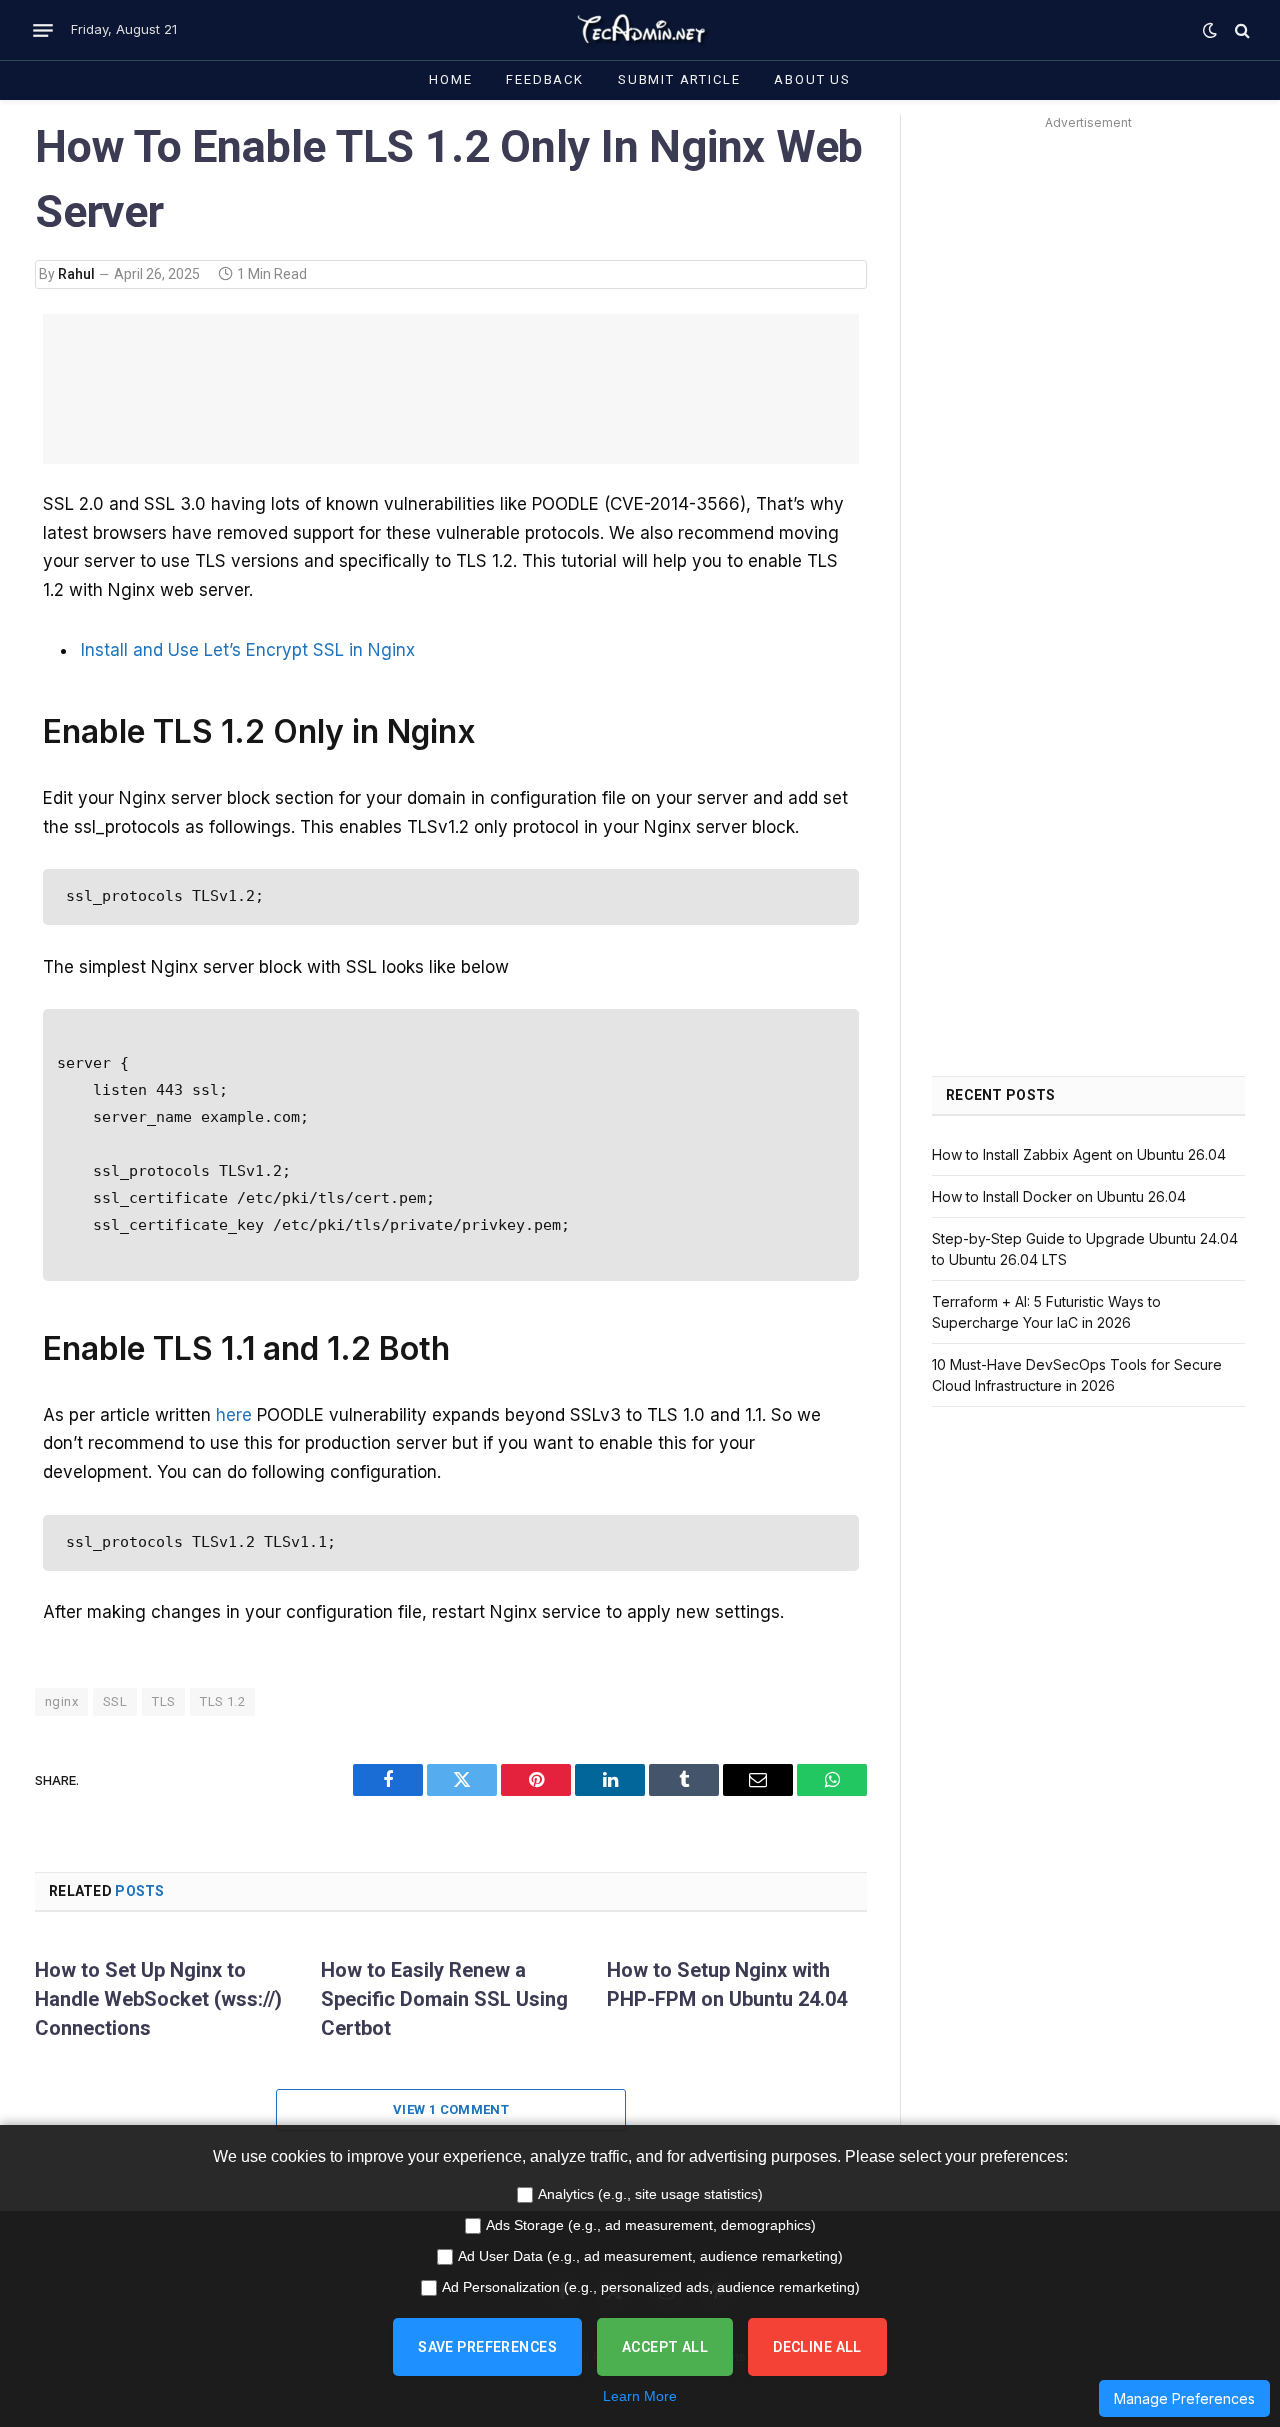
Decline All (817, 2347)
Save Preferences (487, 2347)
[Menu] (43, 30)
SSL (115, 1701)
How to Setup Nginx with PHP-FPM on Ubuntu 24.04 (727, 1984)
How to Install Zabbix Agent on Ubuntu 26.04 (1079, 1154)
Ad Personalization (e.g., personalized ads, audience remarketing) (651, 2287)
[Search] (1240, 30)
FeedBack (545, 79)
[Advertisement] (451, 389)
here (234, 1415)
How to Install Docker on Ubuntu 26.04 (1059, 1196)
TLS (163, 1701)
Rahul (76, 274)
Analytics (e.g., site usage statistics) (650, 2194)
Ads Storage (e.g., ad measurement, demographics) (651, 2225)
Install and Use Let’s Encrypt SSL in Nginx (248, 650)
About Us (812, 79)
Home (450, 79)
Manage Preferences (1184, 2398)
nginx (61, 1701)
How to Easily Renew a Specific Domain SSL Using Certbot (444, 1999)
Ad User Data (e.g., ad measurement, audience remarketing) (650, 2256)
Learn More (640, 2396)
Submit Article (679, 79)
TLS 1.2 (222, 1701)
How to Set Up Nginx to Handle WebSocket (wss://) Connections (158, 1999)
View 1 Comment (451, 2109)
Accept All (665, 2347)
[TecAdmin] (640, 30)
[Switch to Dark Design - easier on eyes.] (1210, 30)
